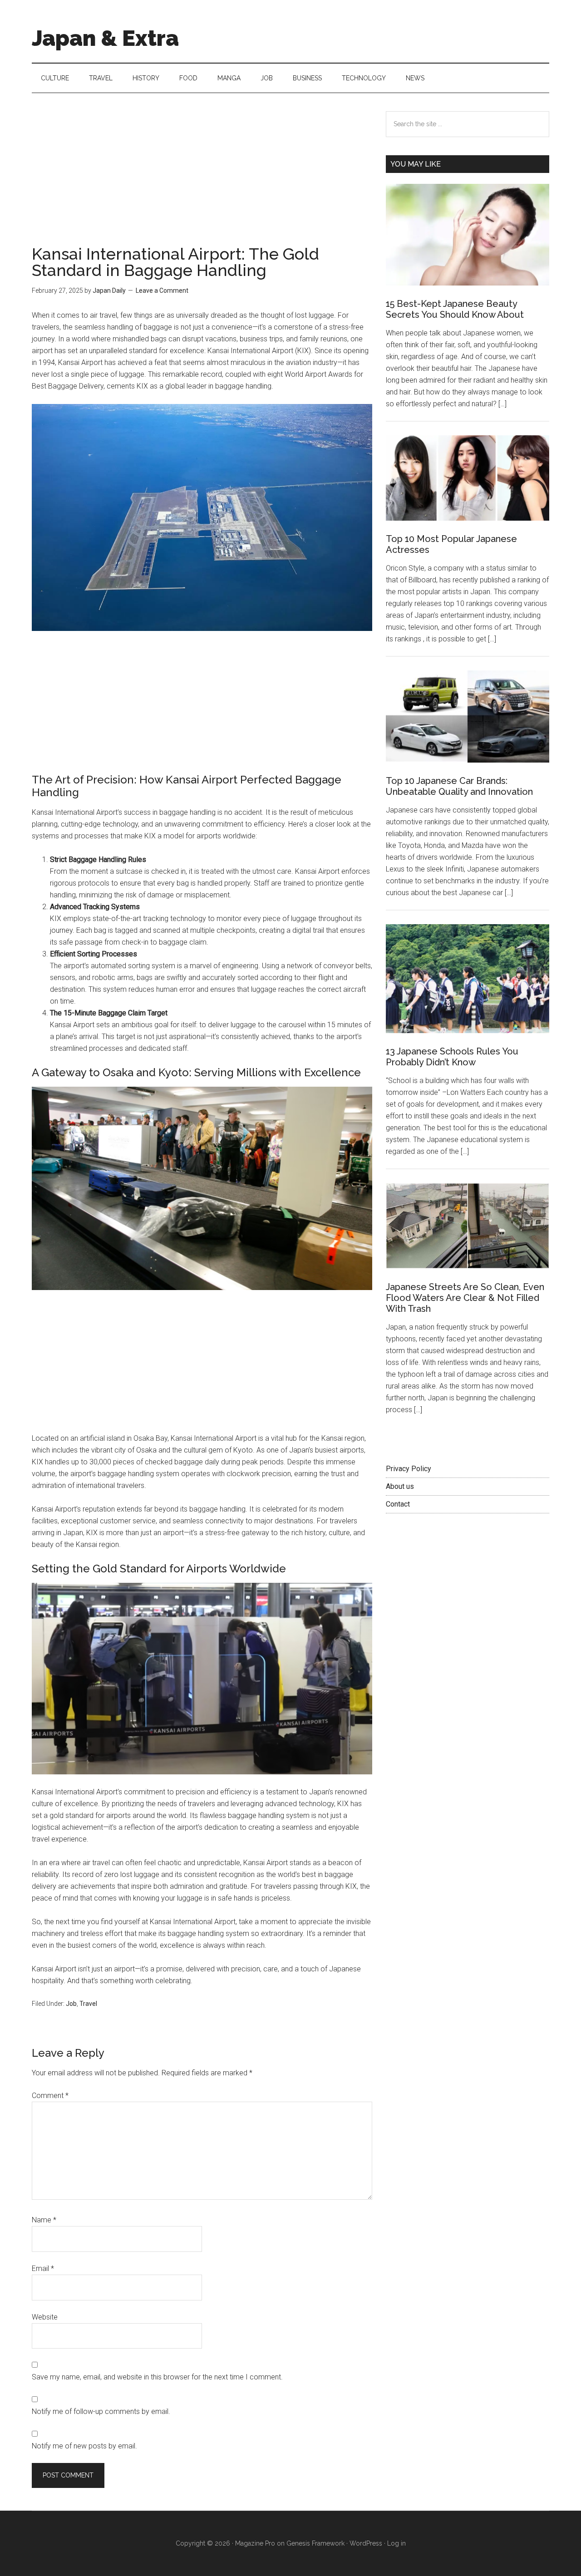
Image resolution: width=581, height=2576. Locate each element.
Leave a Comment (162, 291)
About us (400, 1486)
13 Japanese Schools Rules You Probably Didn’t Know (452, 1057)
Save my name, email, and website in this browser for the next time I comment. (157, 2377)
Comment (50, 2096)
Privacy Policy (409, 1469)
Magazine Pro (255, 2543)
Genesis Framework (315, 2543)
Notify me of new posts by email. (84, 2446)
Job (71, 2004)
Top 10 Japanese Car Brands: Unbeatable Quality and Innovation (459, 786)
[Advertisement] (202, 178)
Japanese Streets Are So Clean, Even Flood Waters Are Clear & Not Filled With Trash (465, 1298)
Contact (398, 1504)
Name (44, 2220)
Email (43, 2268)
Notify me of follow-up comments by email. (101, 2411)
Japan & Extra (105, 38)
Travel (88, 2004)
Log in (396, 2543)
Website (45, 2317)
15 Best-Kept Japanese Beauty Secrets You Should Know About (455, 309)
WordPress (366, 2543)
